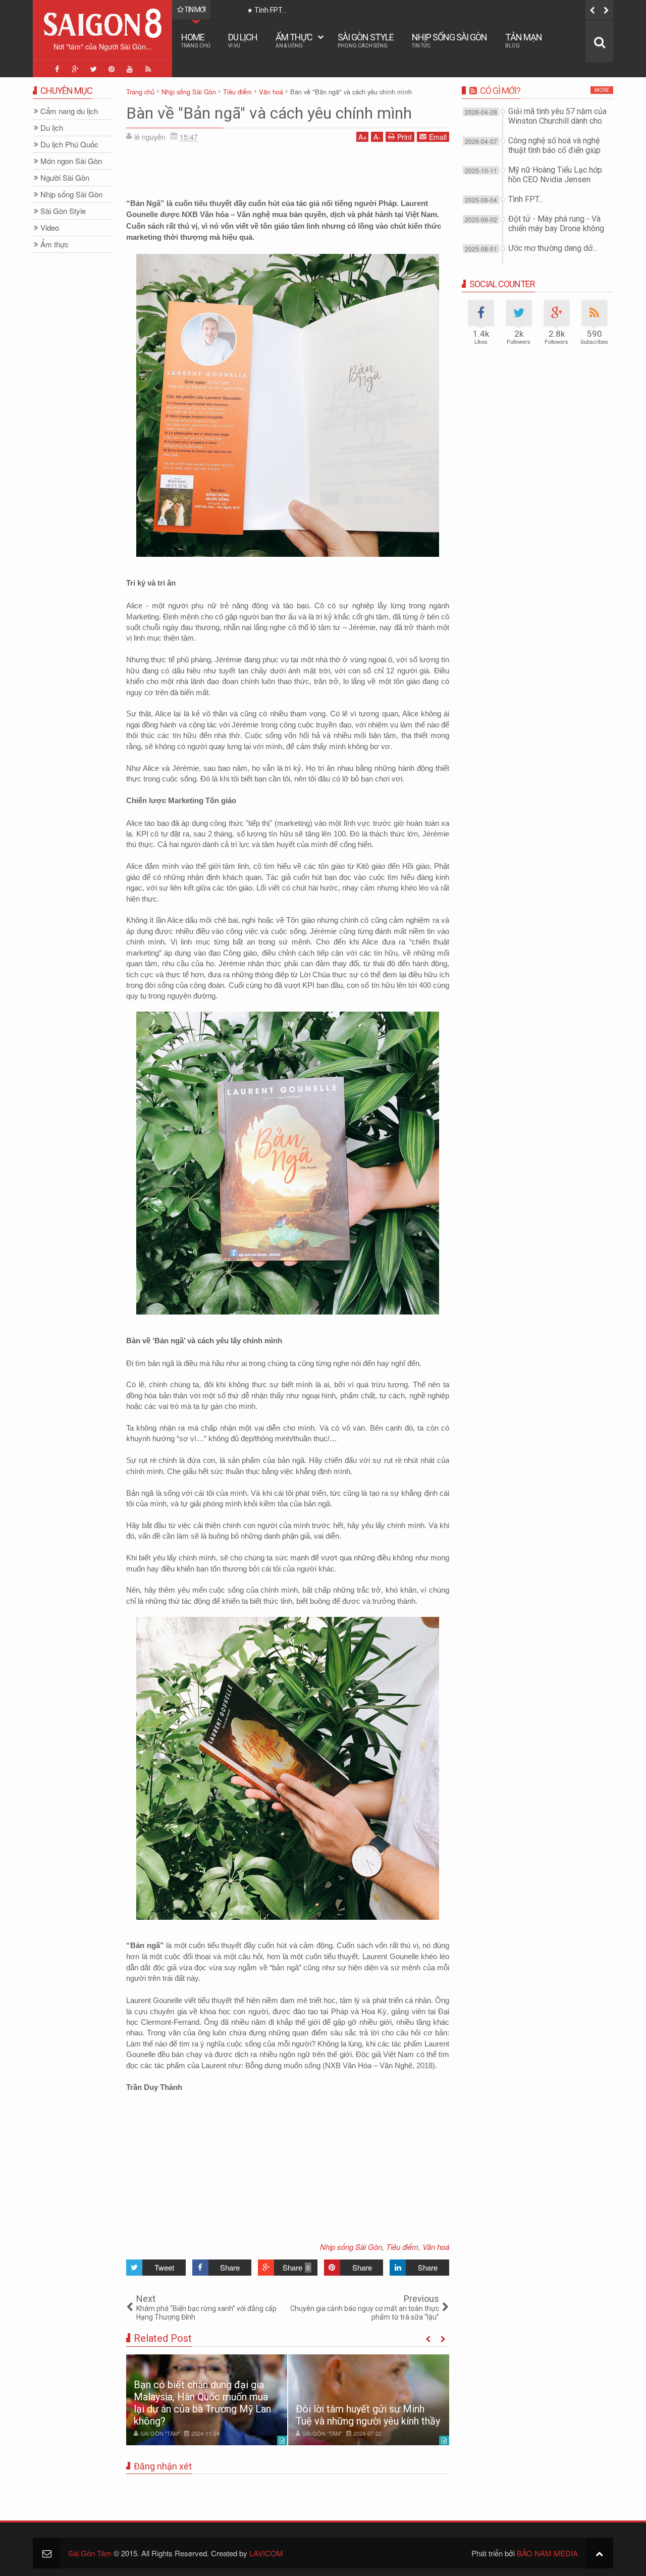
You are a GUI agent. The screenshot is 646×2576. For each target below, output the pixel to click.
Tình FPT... (526, 199)
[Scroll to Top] (599, 2553)
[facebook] (57, 69)
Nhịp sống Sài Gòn (449, 40)
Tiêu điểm (402, 2247)
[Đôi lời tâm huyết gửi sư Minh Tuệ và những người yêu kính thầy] (369, 2400)
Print (405, 137)
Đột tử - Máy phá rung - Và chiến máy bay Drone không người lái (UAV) (556, 228)
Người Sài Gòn (65, 178)
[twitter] (93, 69)
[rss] (148, 69)
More (602, 90)
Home (196, 40)
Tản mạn (524, 40)
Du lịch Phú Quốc (69, 145)
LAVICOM (266, 2553)
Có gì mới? (500, 91)
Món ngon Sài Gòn (71, 161)
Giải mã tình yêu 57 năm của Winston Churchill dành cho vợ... (557, 121)
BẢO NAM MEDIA (547, 2553)
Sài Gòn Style (366, 40)
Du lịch (243, 40)
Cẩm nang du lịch (69, 111)
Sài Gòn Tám (90, 2553)
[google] (75, 69)
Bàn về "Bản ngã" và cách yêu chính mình (269, 113)
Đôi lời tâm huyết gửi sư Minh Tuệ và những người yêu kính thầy (368, 2415)
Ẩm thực (294, 40)
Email (438, 137)
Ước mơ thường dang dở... (553, 248)
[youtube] (130, 69)
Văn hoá (436, 2247)
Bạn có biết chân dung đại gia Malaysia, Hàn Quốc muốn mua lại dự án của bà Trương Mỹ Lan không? (202, 2403)
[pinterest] (112, 69)
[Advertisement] (288, 172)
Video (50, 228)
